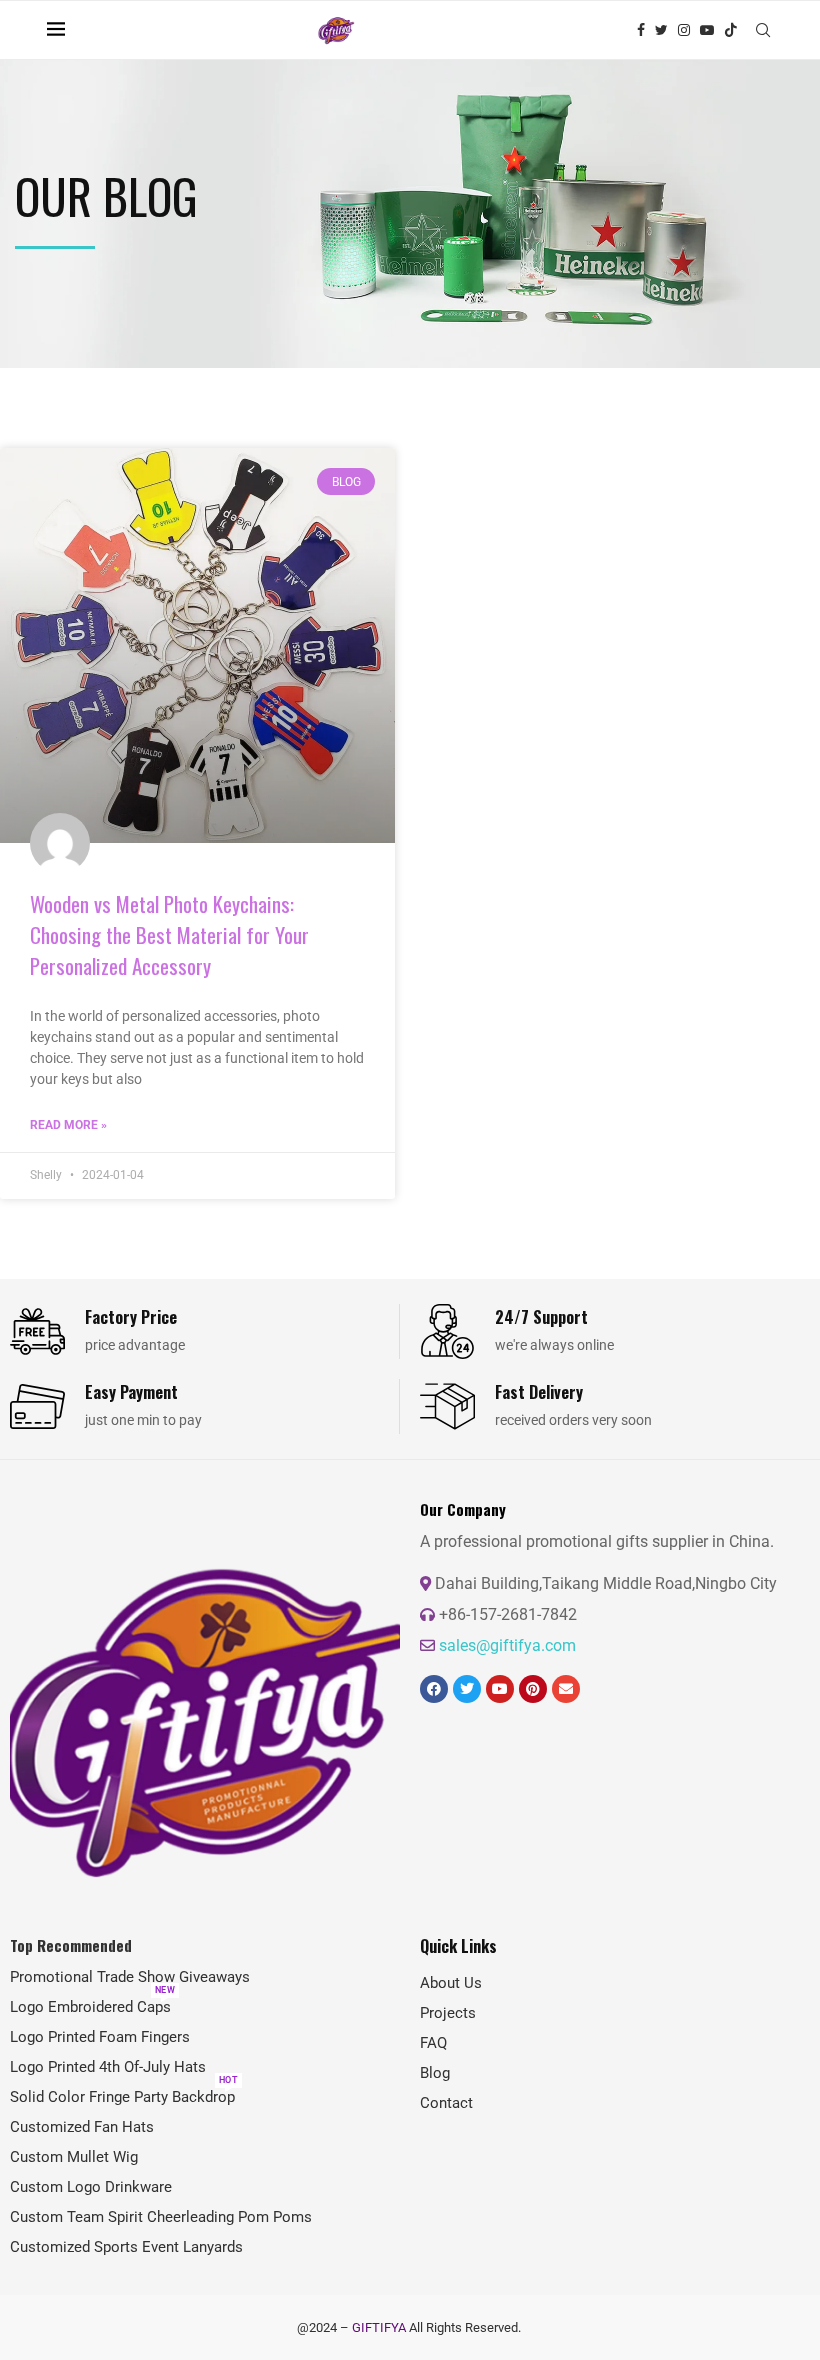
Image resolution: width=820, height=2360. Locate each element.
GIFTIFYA (379, 2327)
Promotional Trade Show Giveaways (130, 1977)
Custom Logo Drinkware (91, 2187)
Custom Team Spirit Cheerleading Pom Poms (161, 2217)
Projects (448, 2013)
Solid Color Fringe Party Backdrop (122, 2097)
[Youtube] (707, 30)
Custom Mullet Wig (74, 2157)
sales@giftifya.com (507, 1645)
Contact (446, 2103)
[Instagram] (684, 30)
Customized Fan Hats (82, 2127)
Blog (435, 2073)
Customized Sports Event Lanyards (126, 2247)
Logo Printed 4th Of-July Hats (108, 2067)
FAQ (433, 2043)
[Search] (763, 30)
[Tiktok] (731, 30)
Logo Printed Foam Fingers (100, 2037)
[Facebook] (641, 30)
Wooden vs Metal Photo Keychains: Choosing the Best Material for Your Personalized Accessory (169, 934)
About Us (451, 1983)
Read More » (68, 1125)
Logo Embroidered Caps (90, 2007)
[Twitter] (661, 30)
